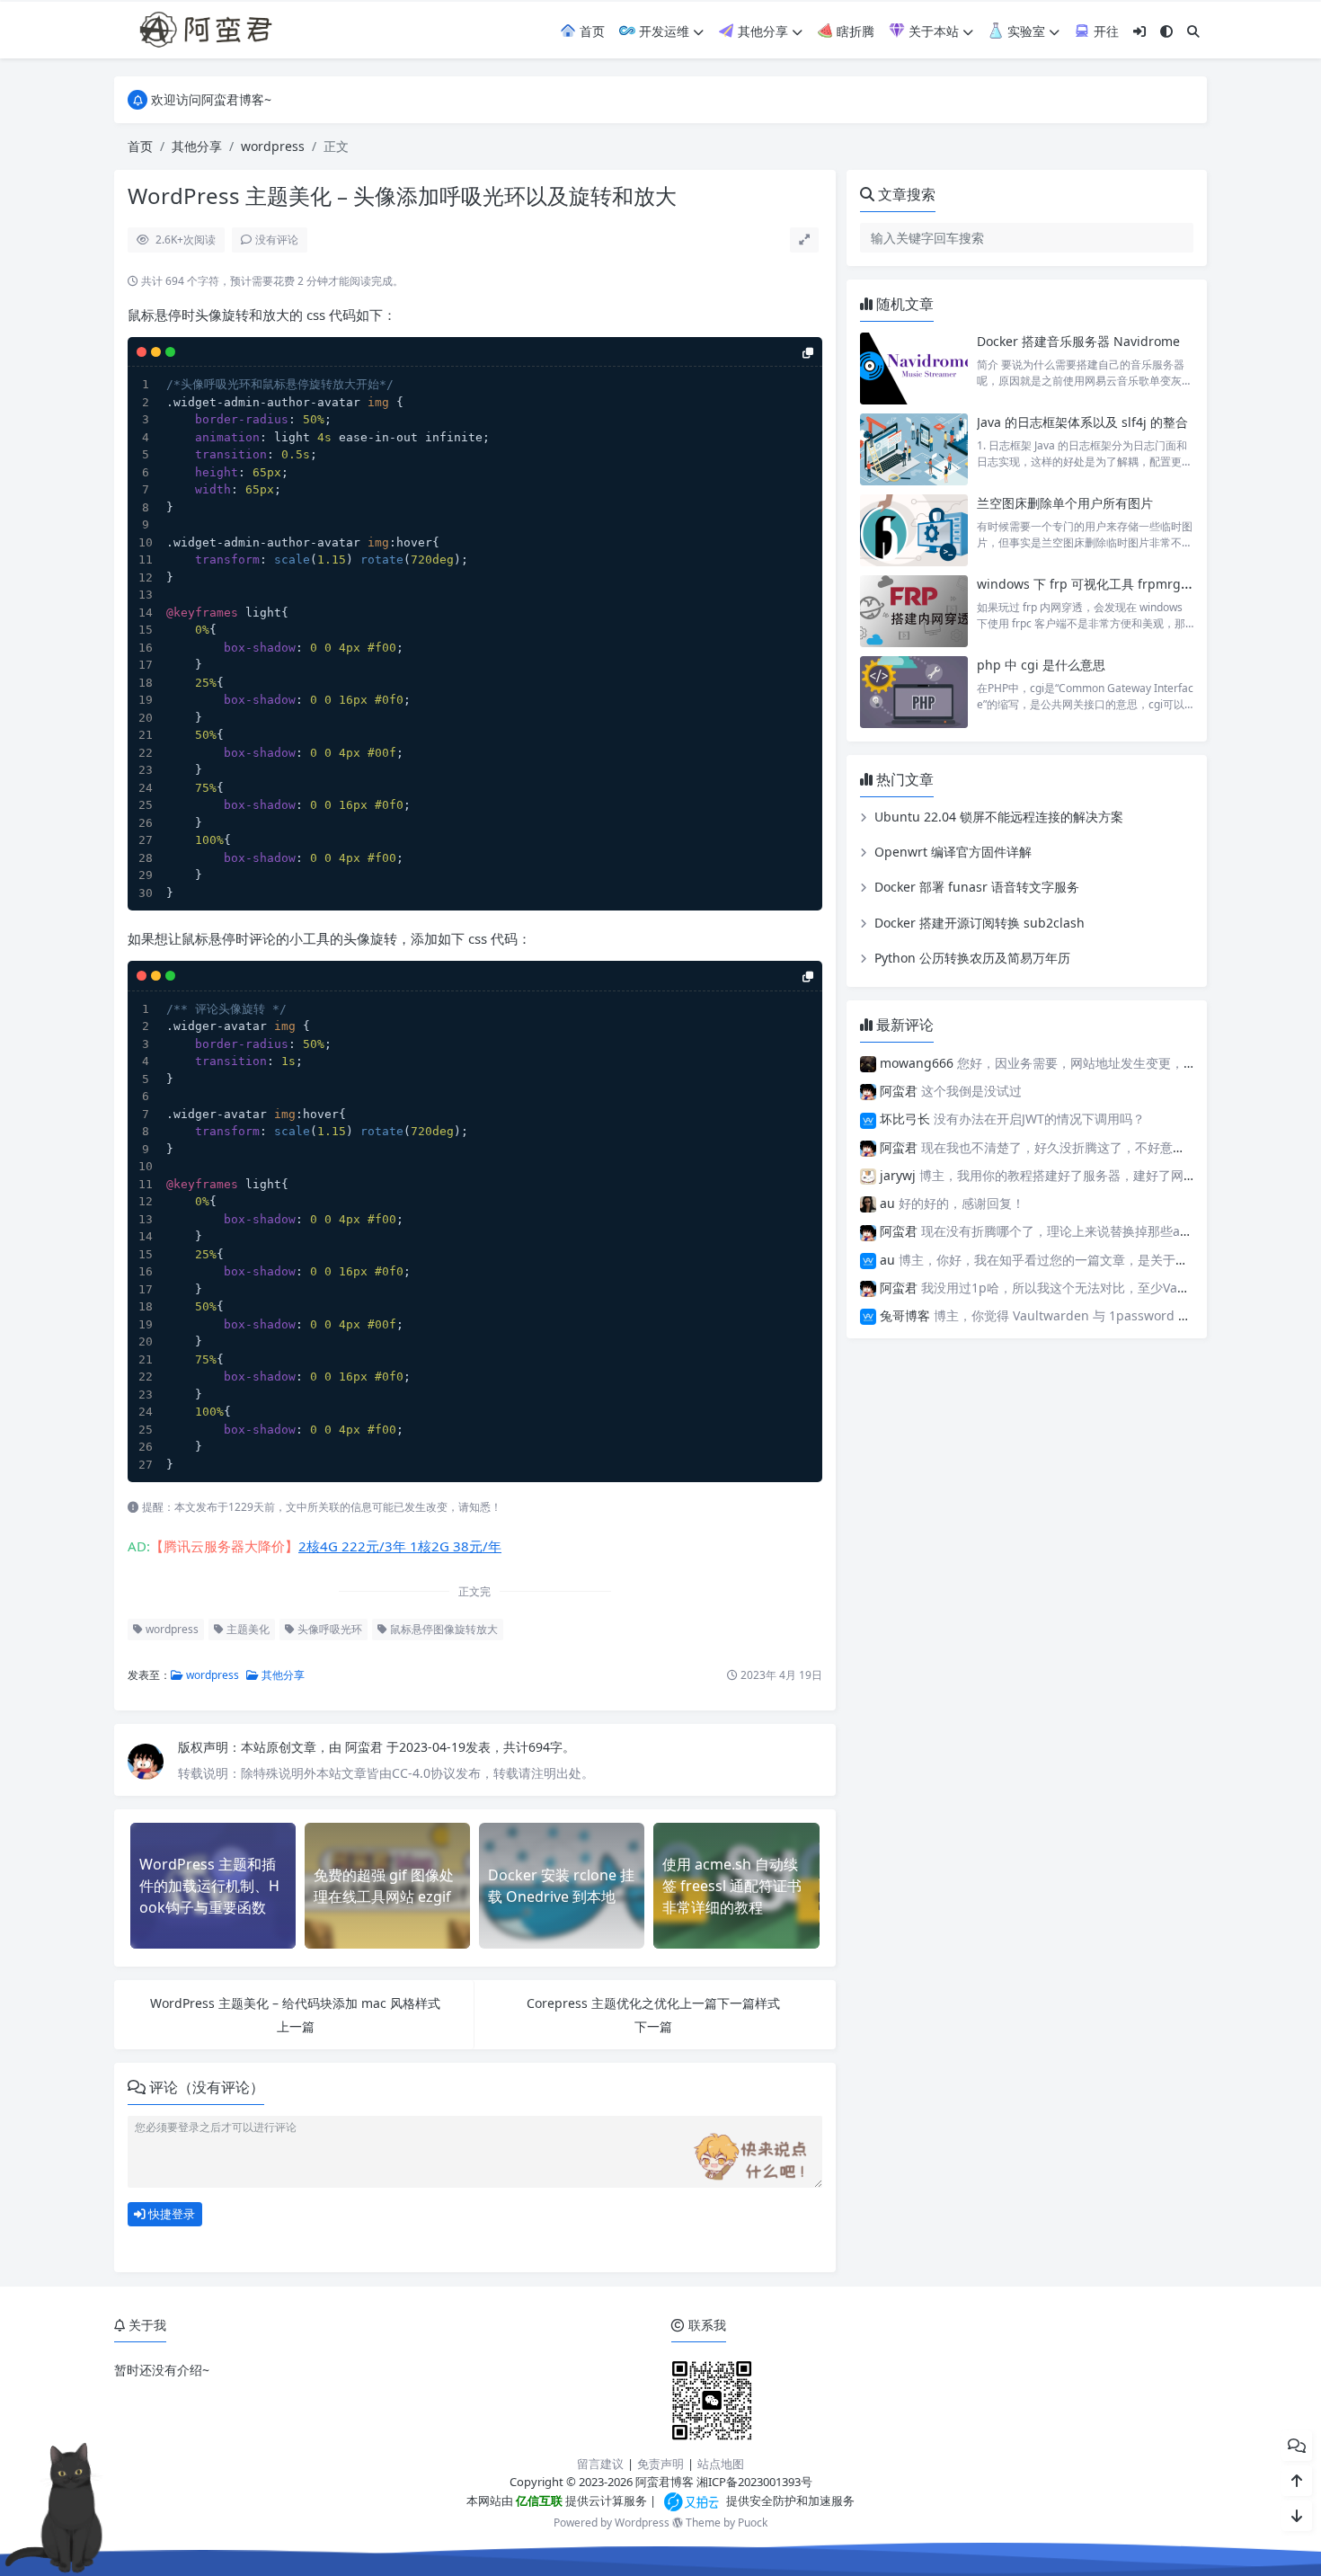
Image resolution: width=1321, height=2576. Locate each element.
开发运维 (662, 31)
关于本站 (932, 31)
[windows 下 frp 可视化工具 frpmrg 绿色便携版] (914, 611)
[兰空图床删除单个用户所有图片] (914, 530)
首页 (590, 31)
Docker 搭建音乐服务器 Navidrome (1078, 341)
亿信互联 (538, 2500)
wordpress (273, 146)
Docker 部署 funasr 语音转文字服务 (977, 887)
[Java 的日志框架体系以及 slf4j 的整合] (914, 449)
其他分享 (761, 31)
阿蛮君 (366, 1747)
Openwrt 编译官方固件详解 (953, 852)
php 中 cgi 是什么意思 (1041, 665)
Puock (753, 2523)
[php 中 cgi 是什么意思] (914, 692)
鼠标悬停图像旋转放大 (443, 1629)
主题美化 (247, 1629)
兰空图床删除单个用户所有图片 (1065, 503)
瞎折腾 (854, 31)
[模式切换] (1166, 31)
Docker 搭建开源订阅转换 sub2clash (980, 923)
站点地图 (721, 2464)
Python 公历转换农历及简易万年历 (972, 958)
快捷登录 (170, 2214)
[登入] (1139, 31)
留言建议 (600, 2464)
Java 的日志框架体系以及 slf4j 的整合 (1082, 422)
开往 (1104, 31)
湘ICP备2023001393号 (754, 2482)
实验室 (1024, 31)
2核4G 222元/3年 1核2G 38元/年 (400, 1546)
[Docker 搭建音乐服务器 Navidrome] (914, 369)
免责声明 (660, 2464)
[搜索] (1193, 31)
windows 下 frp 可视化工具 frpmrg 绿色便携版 (1112, 584)
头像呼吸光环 (328, 1629)
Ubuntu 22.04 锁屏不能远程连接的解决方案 (999, 817)
